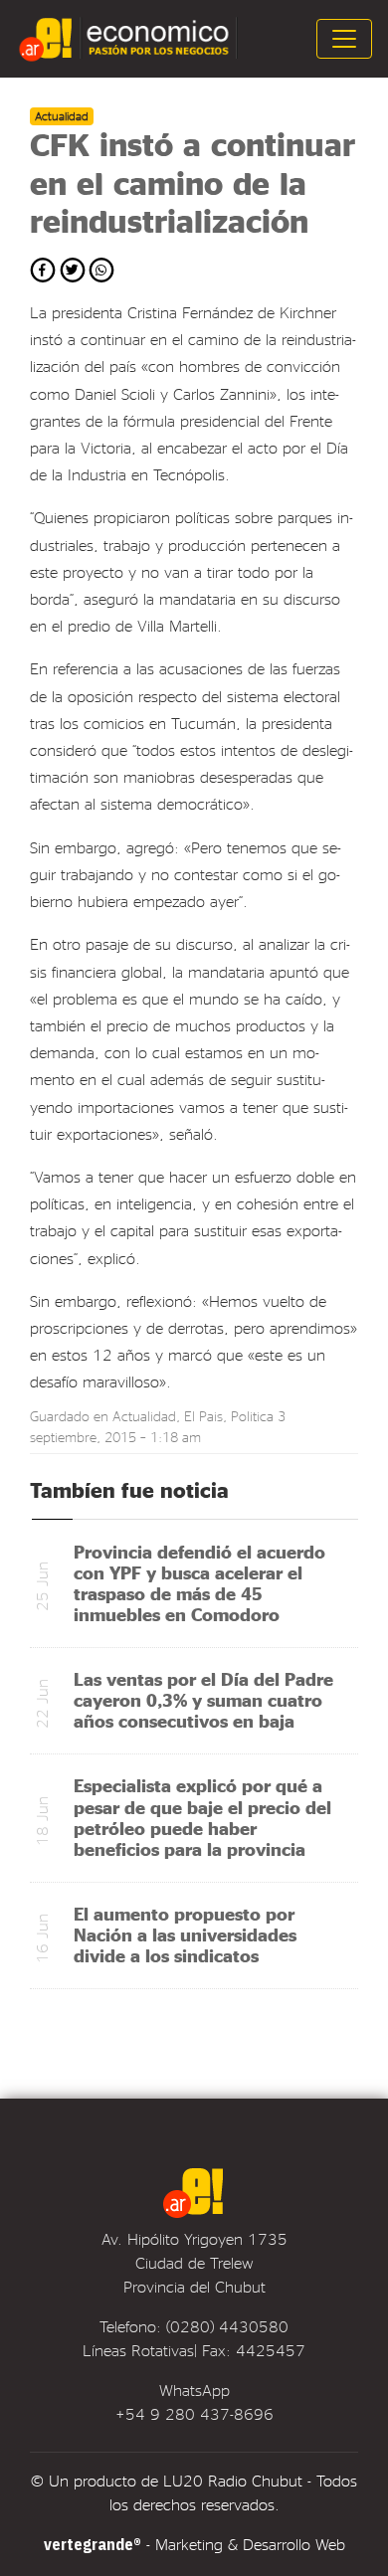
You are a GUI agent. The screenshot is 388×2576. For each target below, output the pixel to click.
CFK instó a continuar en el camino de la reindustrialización (193, 182)
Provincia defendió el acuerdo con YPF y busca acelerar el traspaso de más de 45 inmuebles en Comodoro (199, 1582)
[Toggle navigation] (344, 39)
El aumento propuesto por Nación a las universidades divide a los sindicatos (185, 1934)
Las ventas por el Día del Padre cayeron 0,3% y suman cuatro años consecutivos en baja (203, 1699)
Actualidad (144, 1416)
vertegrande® (93, 2544)
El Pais (203, 1416)
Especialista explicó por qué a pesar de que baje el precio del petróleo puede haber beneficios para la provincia (202, 1816)
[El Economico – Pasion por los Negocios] (130, 39)
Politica (252, 1416)
